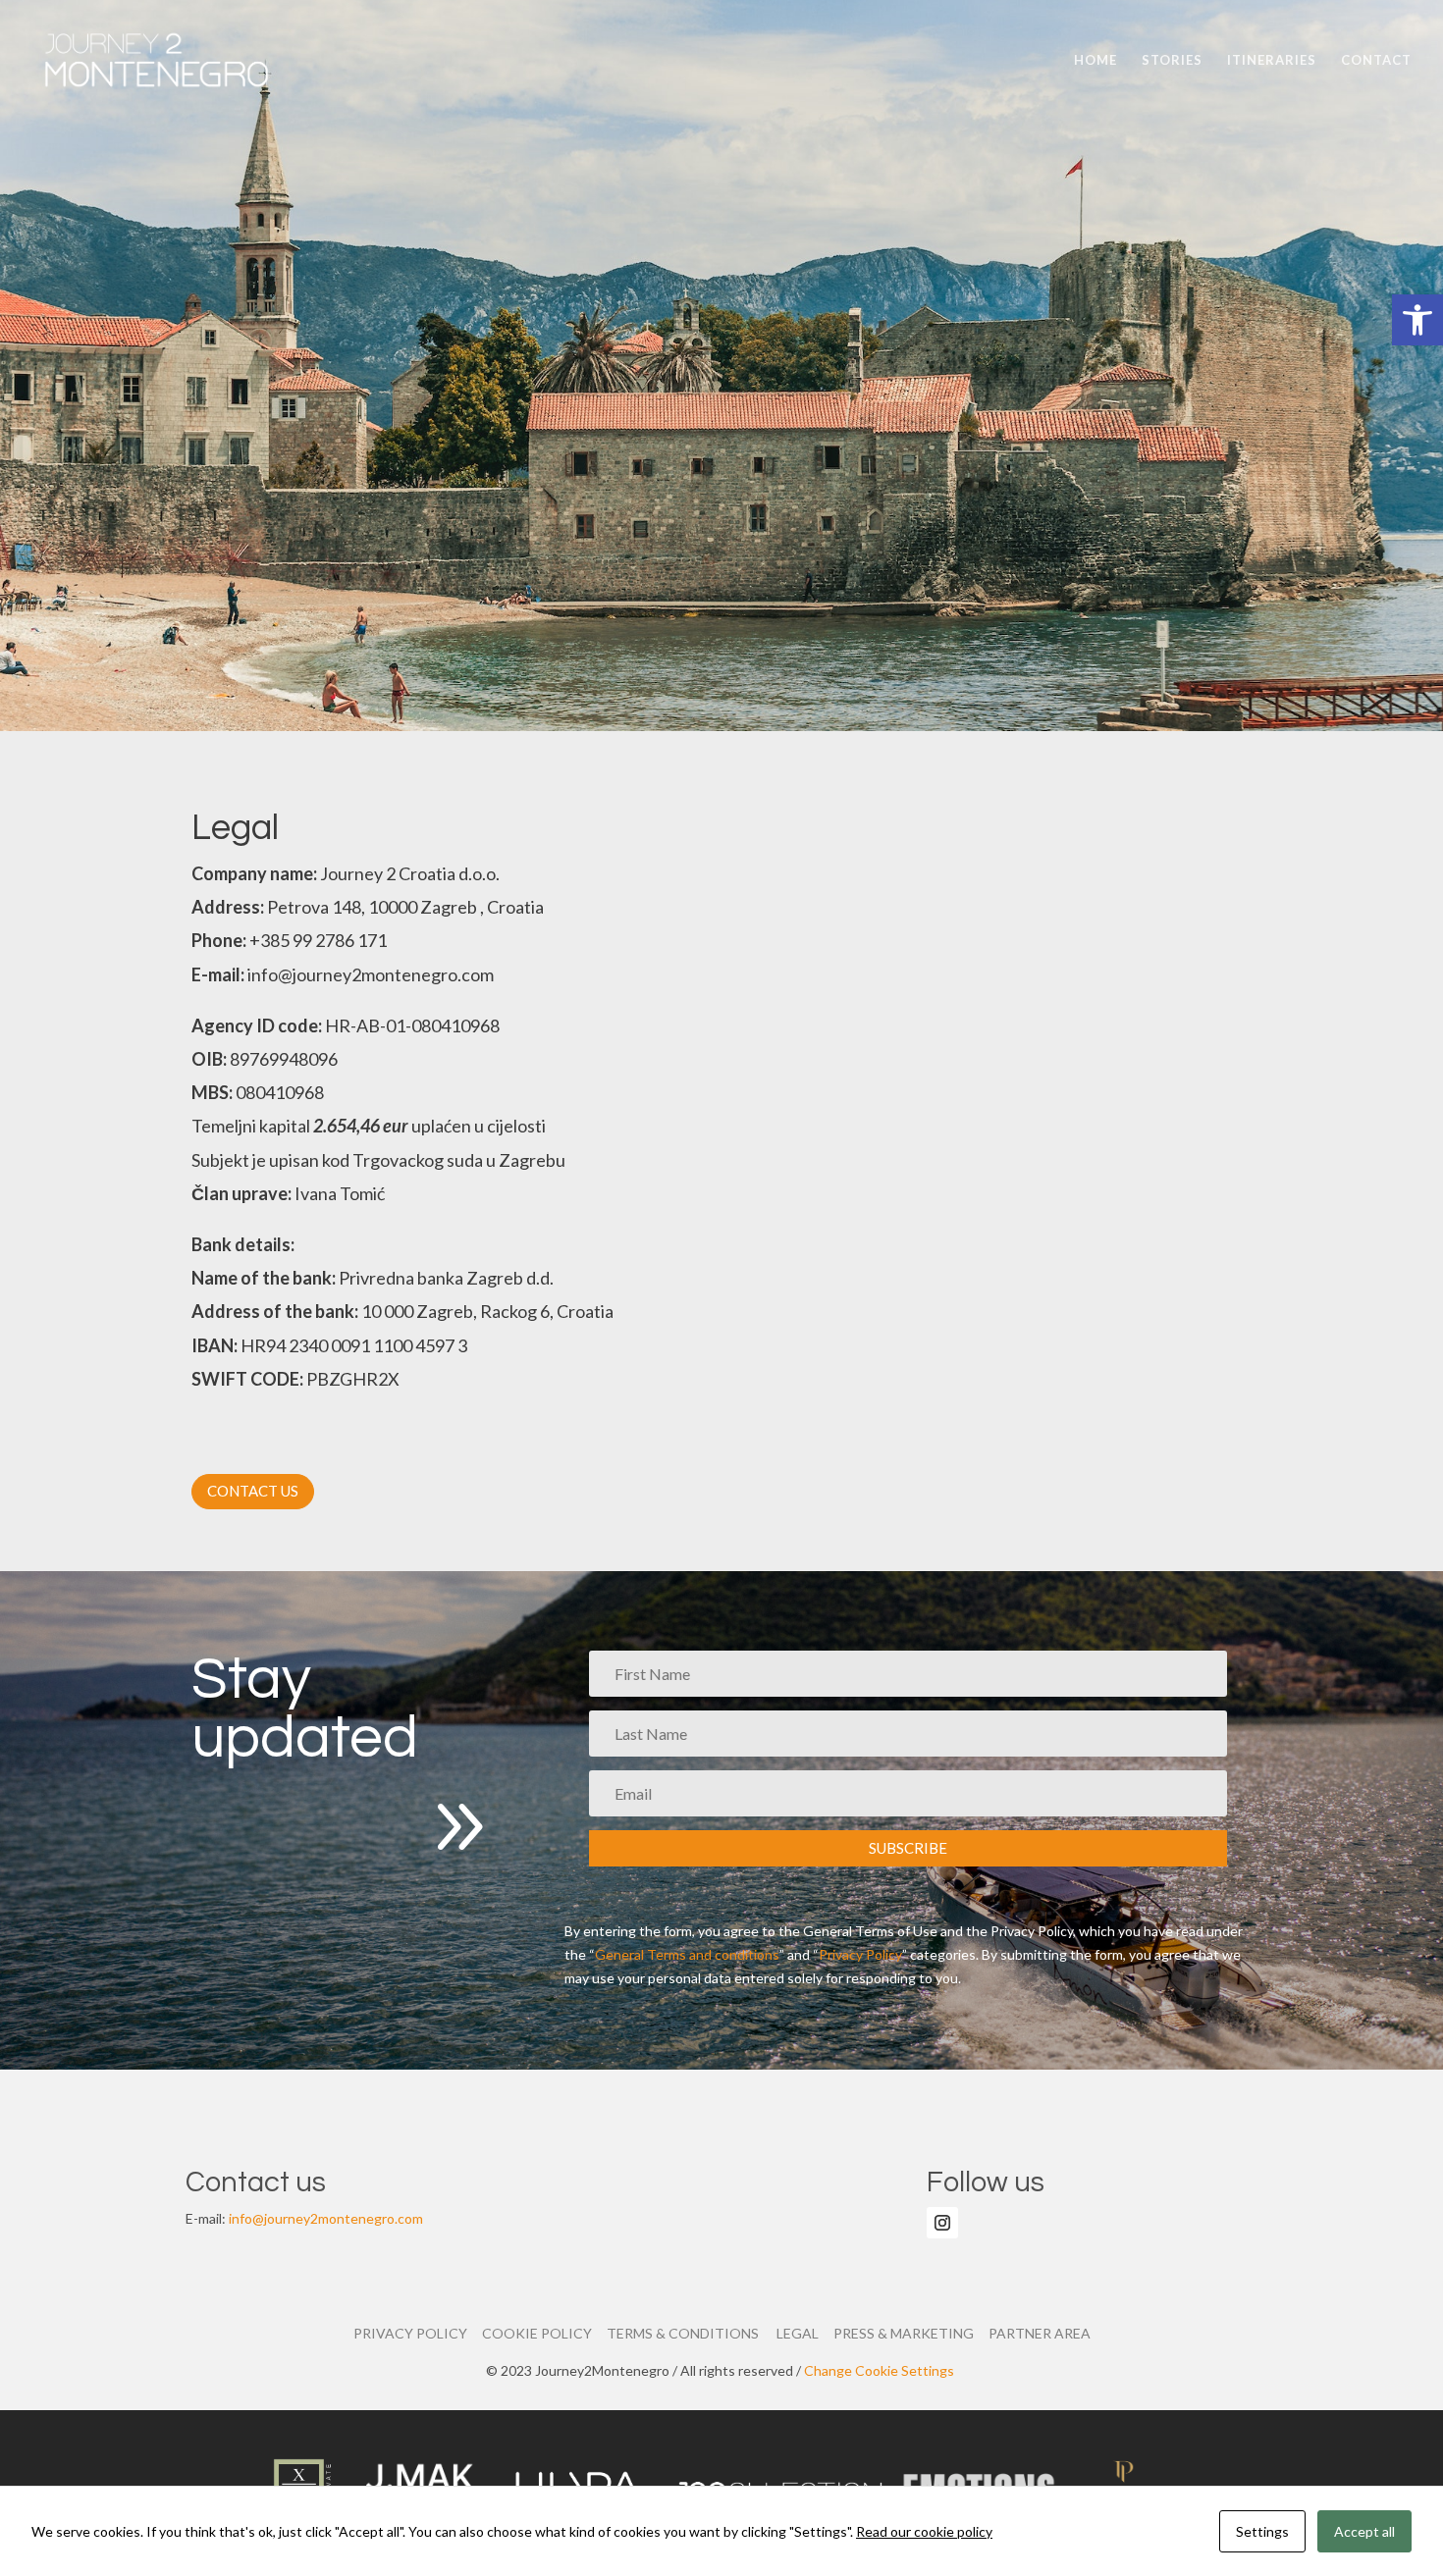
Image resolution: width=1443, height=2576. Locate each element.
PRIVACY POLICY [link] (418, 2333)
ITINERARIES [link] (1272, 60)
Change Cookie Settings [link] (881, 2370)
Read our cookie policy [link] (924, 2531)
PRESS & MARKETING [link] (911, 2333)
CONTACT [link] (1376, 60)
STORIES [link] (1172, 60)
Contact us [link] (253, 1491)
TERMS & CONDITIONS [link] (687, 2333)
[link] (1417, 320)
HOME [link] (1096, 60)
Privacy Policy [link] (860, 1954)
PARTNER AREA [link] (1040, 2333)
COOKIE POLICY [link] (544, 2333)
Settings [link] (1262, 2531)
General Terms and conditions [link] (687, 1954)
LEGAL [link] (805, 2333)
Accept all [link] (1364, 2531)
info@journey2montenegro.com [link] (326, 2218)
